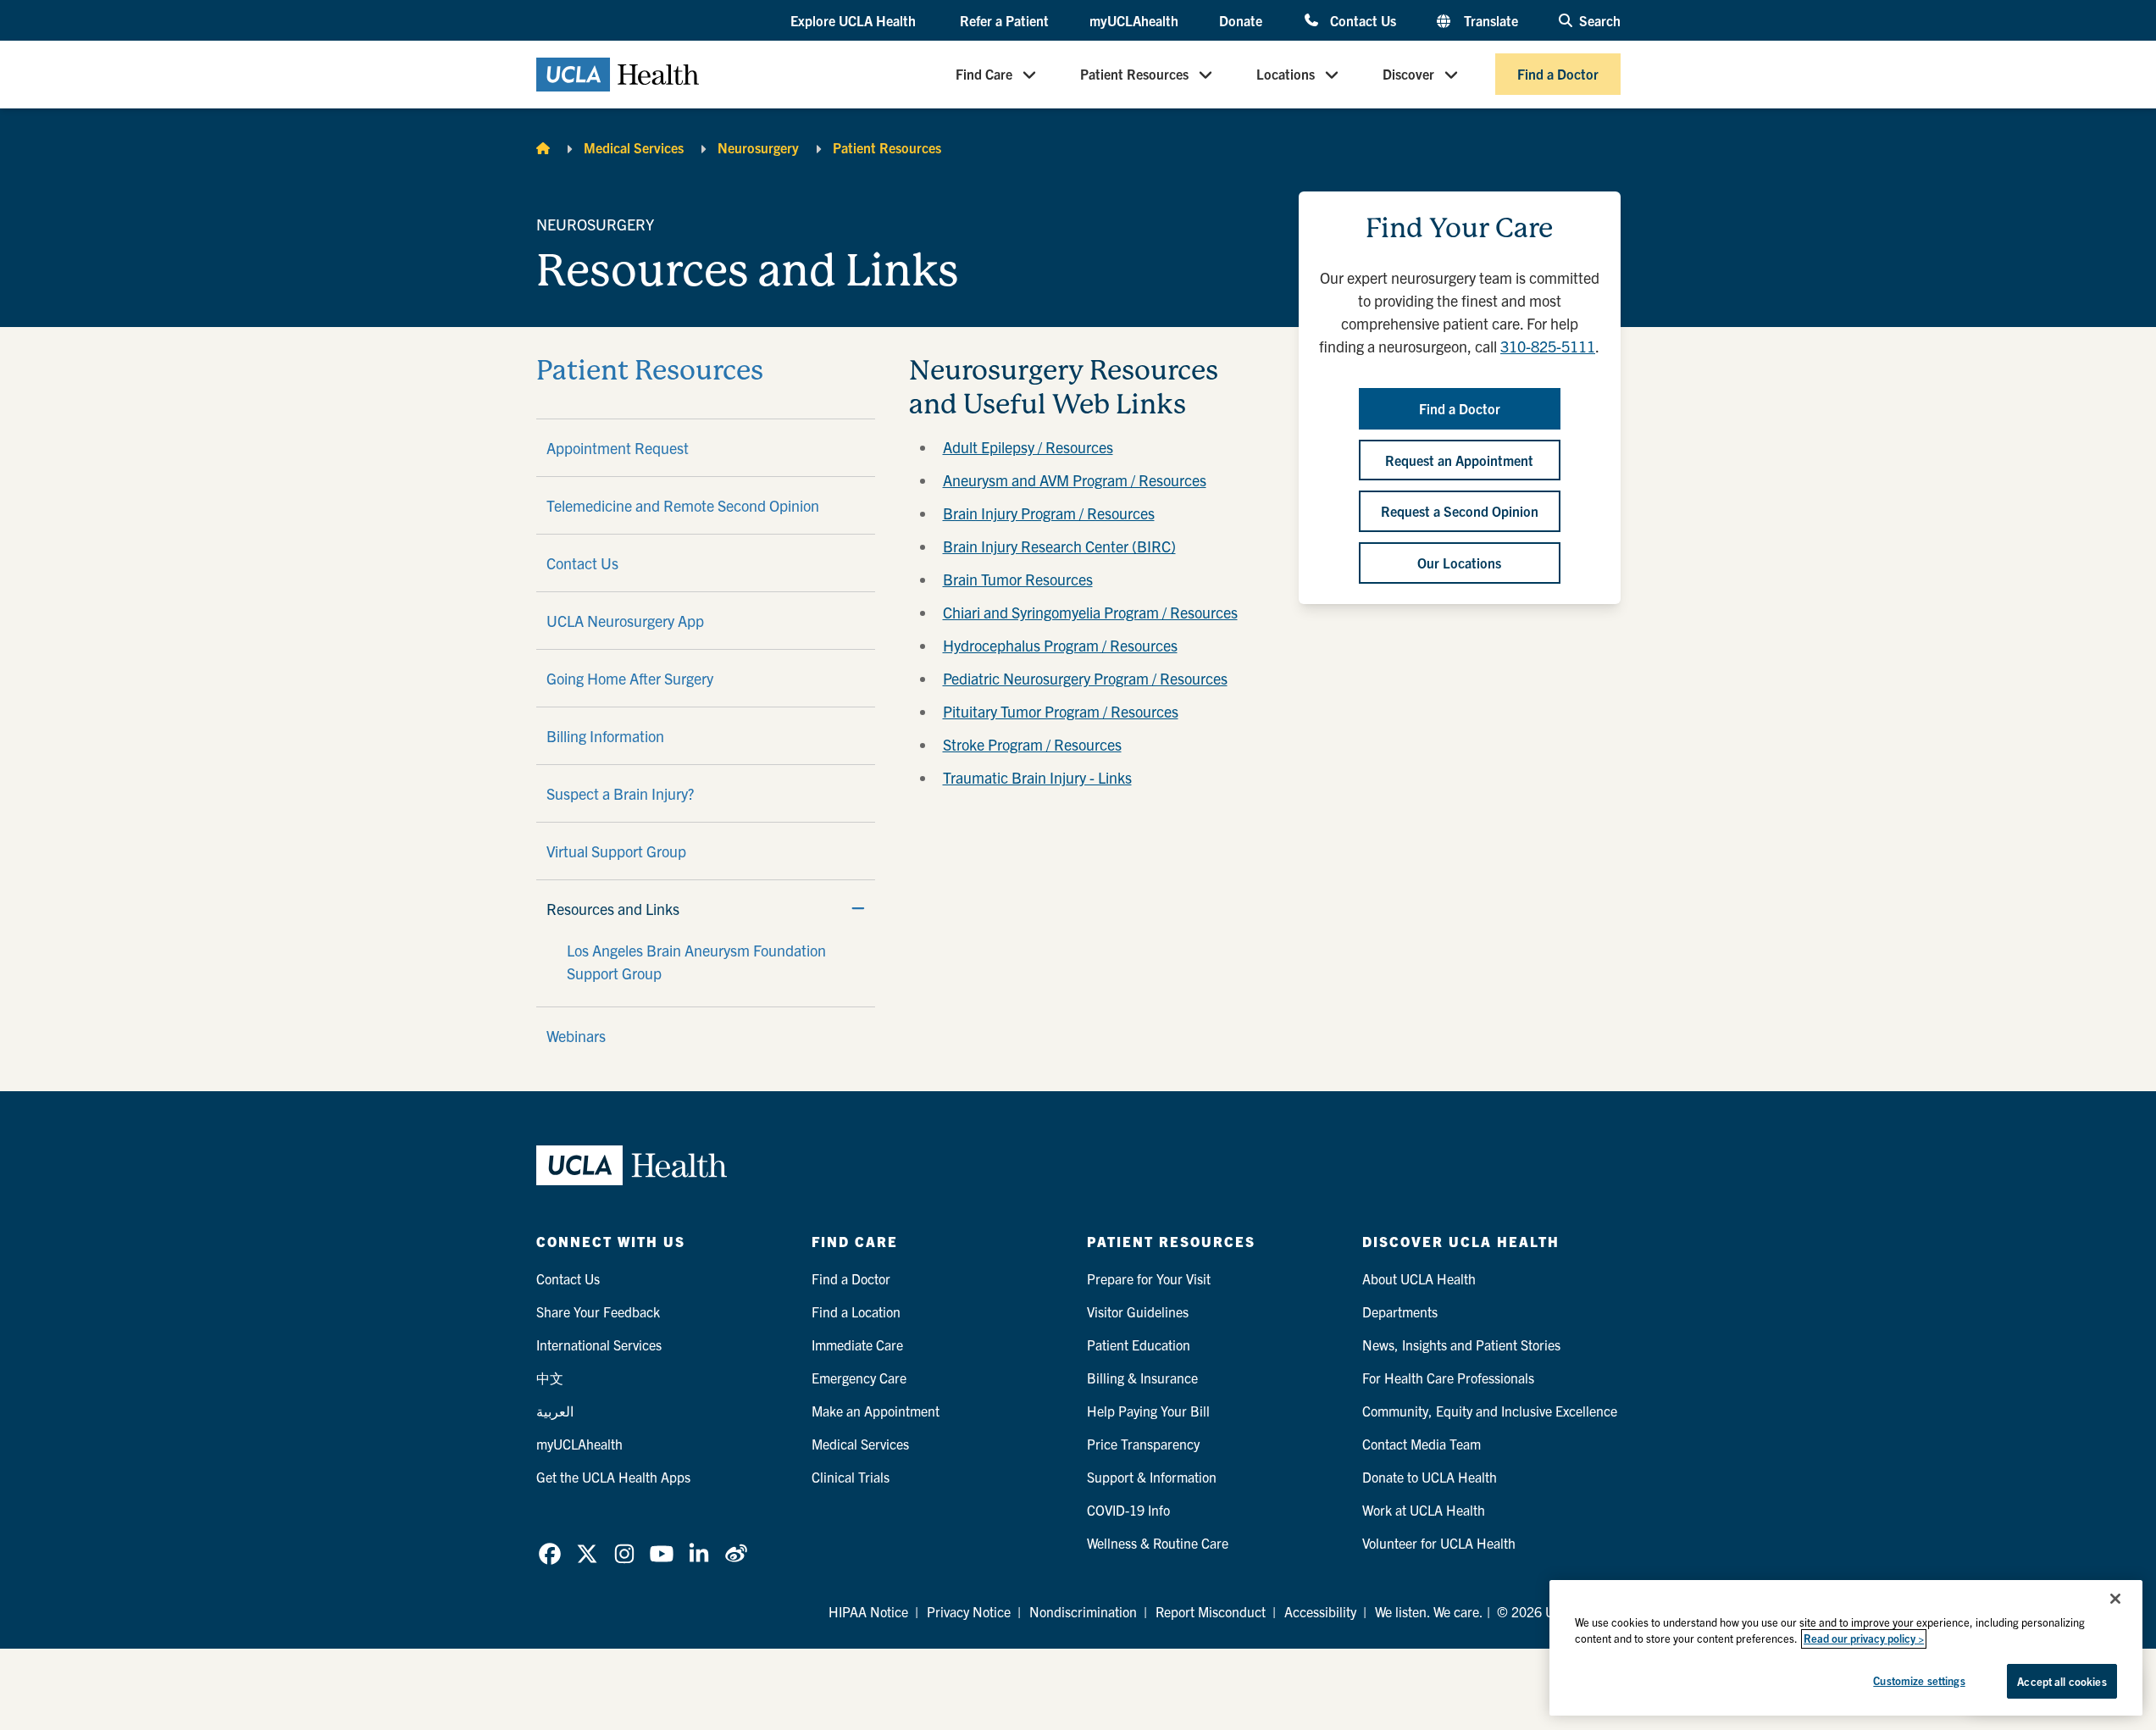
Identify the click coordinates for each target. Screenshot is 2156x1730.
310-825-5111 (1548, 346)
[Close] (2115, 1599)
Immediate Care (857, 1345)
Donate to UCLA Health (1430, 1477)
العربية (555, 1411)
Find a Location (856, 1311)
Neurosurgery (758, 147)
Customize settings (1919, 1680)
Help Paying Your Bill (1148, 1411)
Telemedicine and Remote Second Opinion (683, 505)
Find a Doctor (1558, 75)
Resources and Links (613, 909)
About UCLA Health (1419, 1278)
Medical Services (634, 147)
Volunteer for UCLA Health (1439, 1543)
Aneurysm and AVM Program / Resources (1075, 480)
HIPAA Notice (868, 1611)
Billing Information (605, 736)
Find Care (984, 75)
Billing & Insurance (1142, 1378)
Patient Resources (1134, 75)
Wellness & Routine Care (1158, 1543)
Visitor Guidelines (1138, 1311)
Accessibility (1320, 1611)
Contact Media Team (1422, 1444)
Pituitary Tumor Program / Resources (1061, 711)
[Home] (543, 147)
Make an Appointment (876, 1411)
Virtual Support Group (616, 851)
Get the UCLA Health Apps (613, 1477)
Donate (1241, 20)
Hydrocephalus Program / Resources (1060, 645)
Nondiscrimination (1083, 1611)
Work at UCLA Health (1424, 1510)
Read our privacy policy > (1864, 1639)
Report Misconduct (1211, 1611)
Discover (1408, 75)
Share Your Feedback (598, 1311)
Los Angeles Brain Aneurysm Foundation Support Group (696, 962)
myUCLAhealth (1134, 20)
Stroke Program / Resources (1032, 744)
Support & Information (1152, 1477)
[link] (550, 1554)
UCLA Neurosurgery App (625, 621)
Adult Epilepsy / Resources (1028, 447)
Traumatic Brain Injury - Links (1037, 777)
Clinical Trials (851, 1477)
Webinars (576, 1036)
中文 (550, 1378)
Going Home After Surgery (630, 678)
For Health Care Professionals (1448, 1378)
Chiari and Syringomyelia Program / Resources (1090, 612)
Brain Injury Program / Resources (1049, 513)
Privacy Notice (969, 1611)
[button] (855, 21)
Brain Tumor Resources (1018, 579)
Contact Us (1363, 20)
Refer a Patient (1004, 20)
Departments (1400, 1311)
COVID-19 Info (1128, 1510)
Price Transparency (1143, 1444)
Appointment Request (618, 448)
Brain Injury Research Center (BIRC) (1059, 546)
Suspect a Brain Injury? (620, 793)
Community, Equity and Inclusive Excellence (1490, 1411)
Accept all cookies (2062, 1681)
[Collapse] (858, 908)
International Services (599, 1345)
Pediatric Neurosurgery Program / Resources (1085, 678)
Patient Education (1139, 1345)
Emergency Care (859, 1378)
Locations (1286, 75)
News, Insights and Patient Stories (1461, 1345)
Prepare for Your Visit (1149, 1278)
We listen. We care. (1429, 1611)
